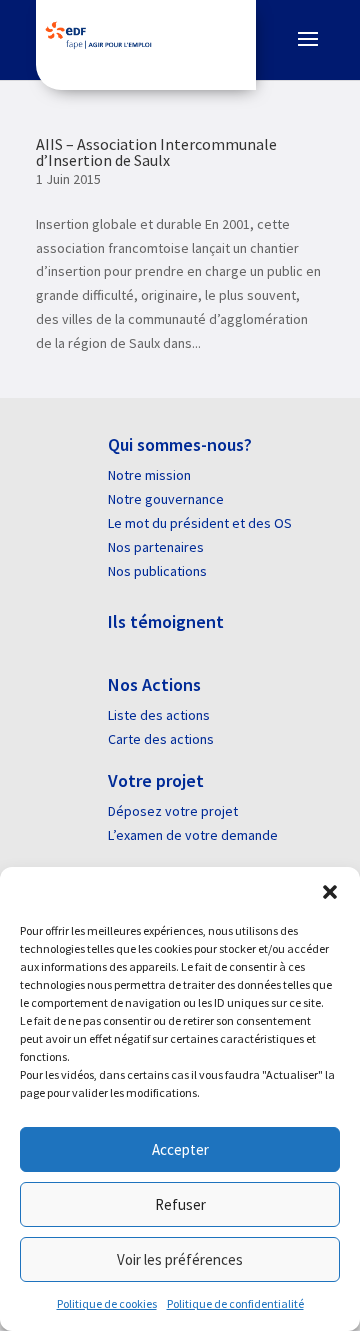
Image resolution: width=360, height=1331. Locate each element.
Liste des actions (159, 715)
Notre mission (149, 475)
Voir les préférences (180, 1259)
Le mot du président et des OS (200, 523)
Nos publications (157, 571)
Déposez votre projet (173, 811)
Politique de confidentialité (235, 1303)
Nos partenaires (156, 547)
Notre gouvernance (166, 499)
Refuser (180, 1204)
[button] (330, 892)
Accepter (180, 1149)
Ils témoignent (166, 621)
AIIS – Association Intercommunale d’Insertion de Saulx (156, 152)
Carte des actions (161, 739)
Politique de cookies (107, 1303)
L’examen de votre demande (193, 835)
